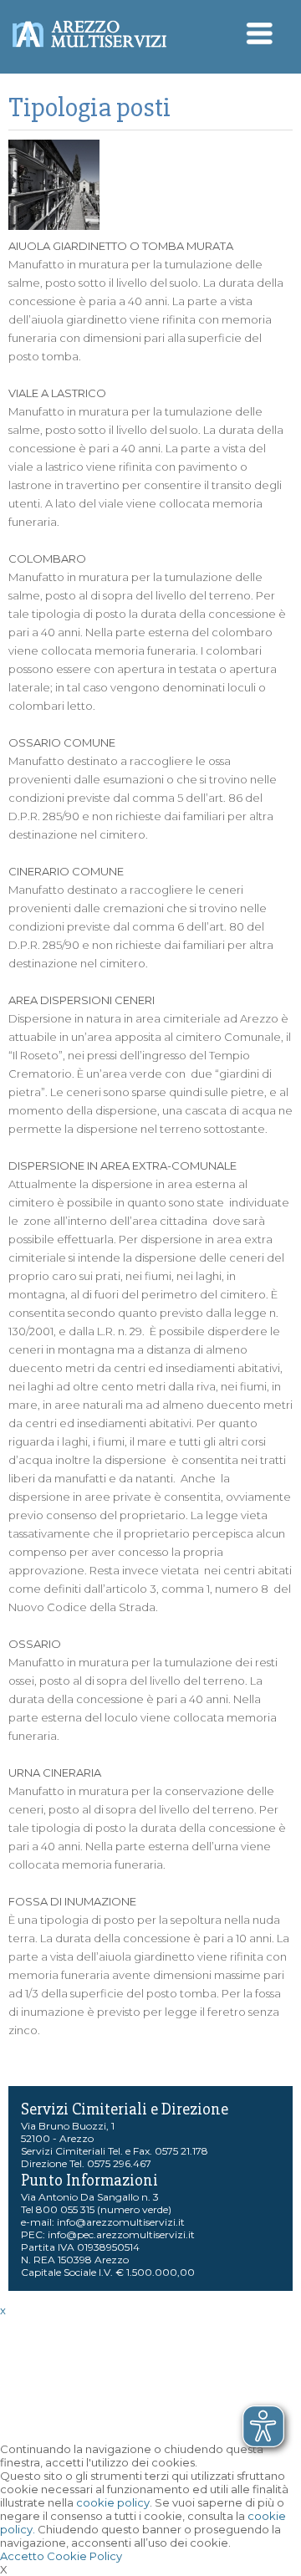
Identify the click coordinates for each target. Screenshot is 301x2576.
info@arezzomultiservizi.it (121, 2222)
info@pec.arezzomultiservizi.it (121, 2234)
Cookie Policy (84, 2556)
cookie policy (113, 2502)
